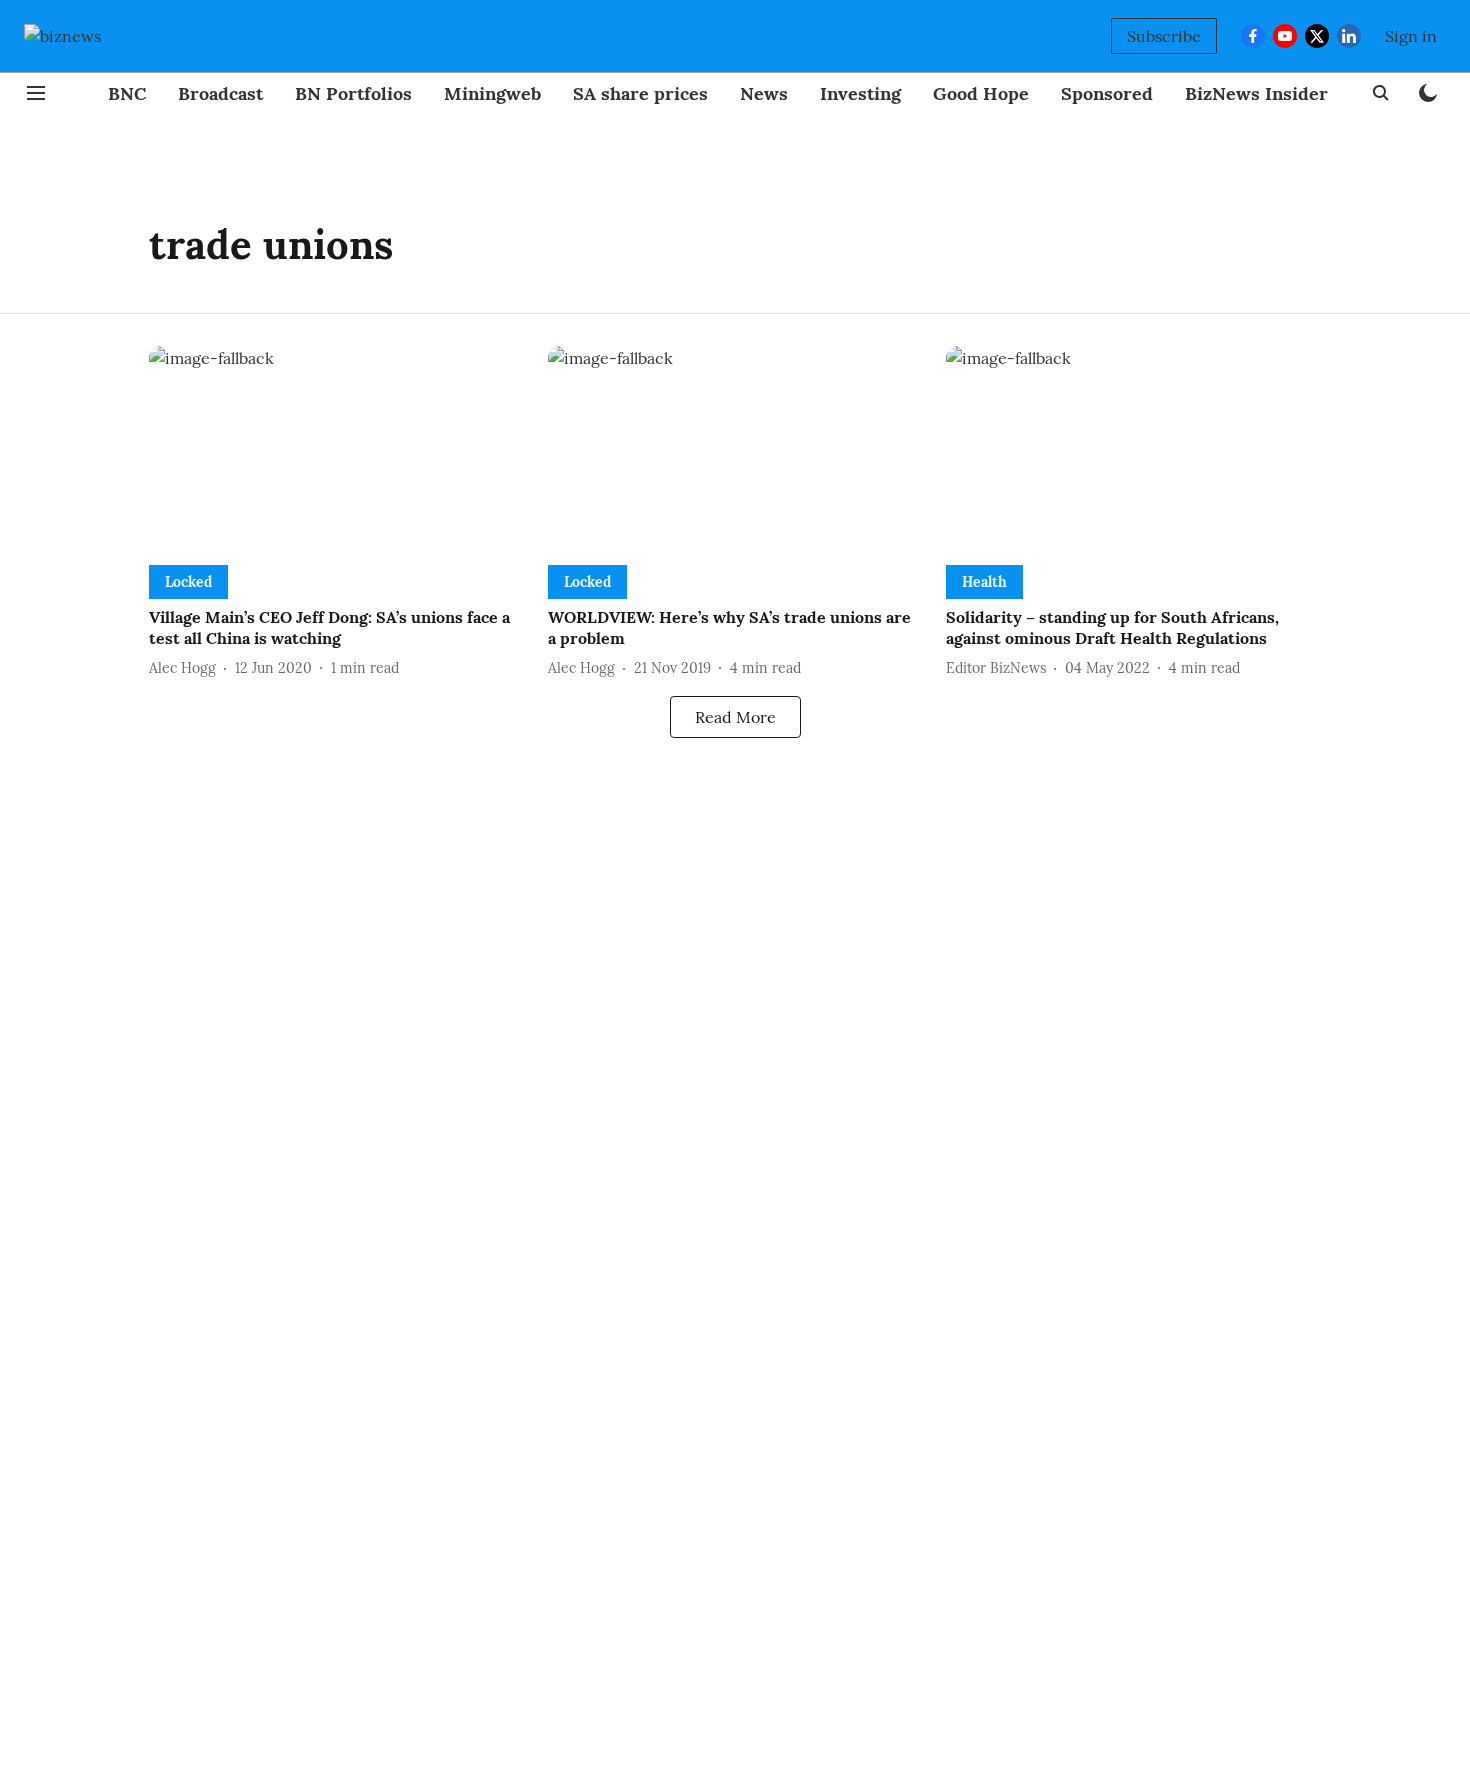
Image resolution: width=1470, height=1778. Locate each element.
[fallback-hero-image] (336, 451)
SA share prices (640, 93)
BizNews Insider (1256, 93)
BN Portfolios (353, 93)
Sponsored (1107, 93)
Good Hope (981, 93)
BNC (127, 93)
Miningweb (492, 93)
